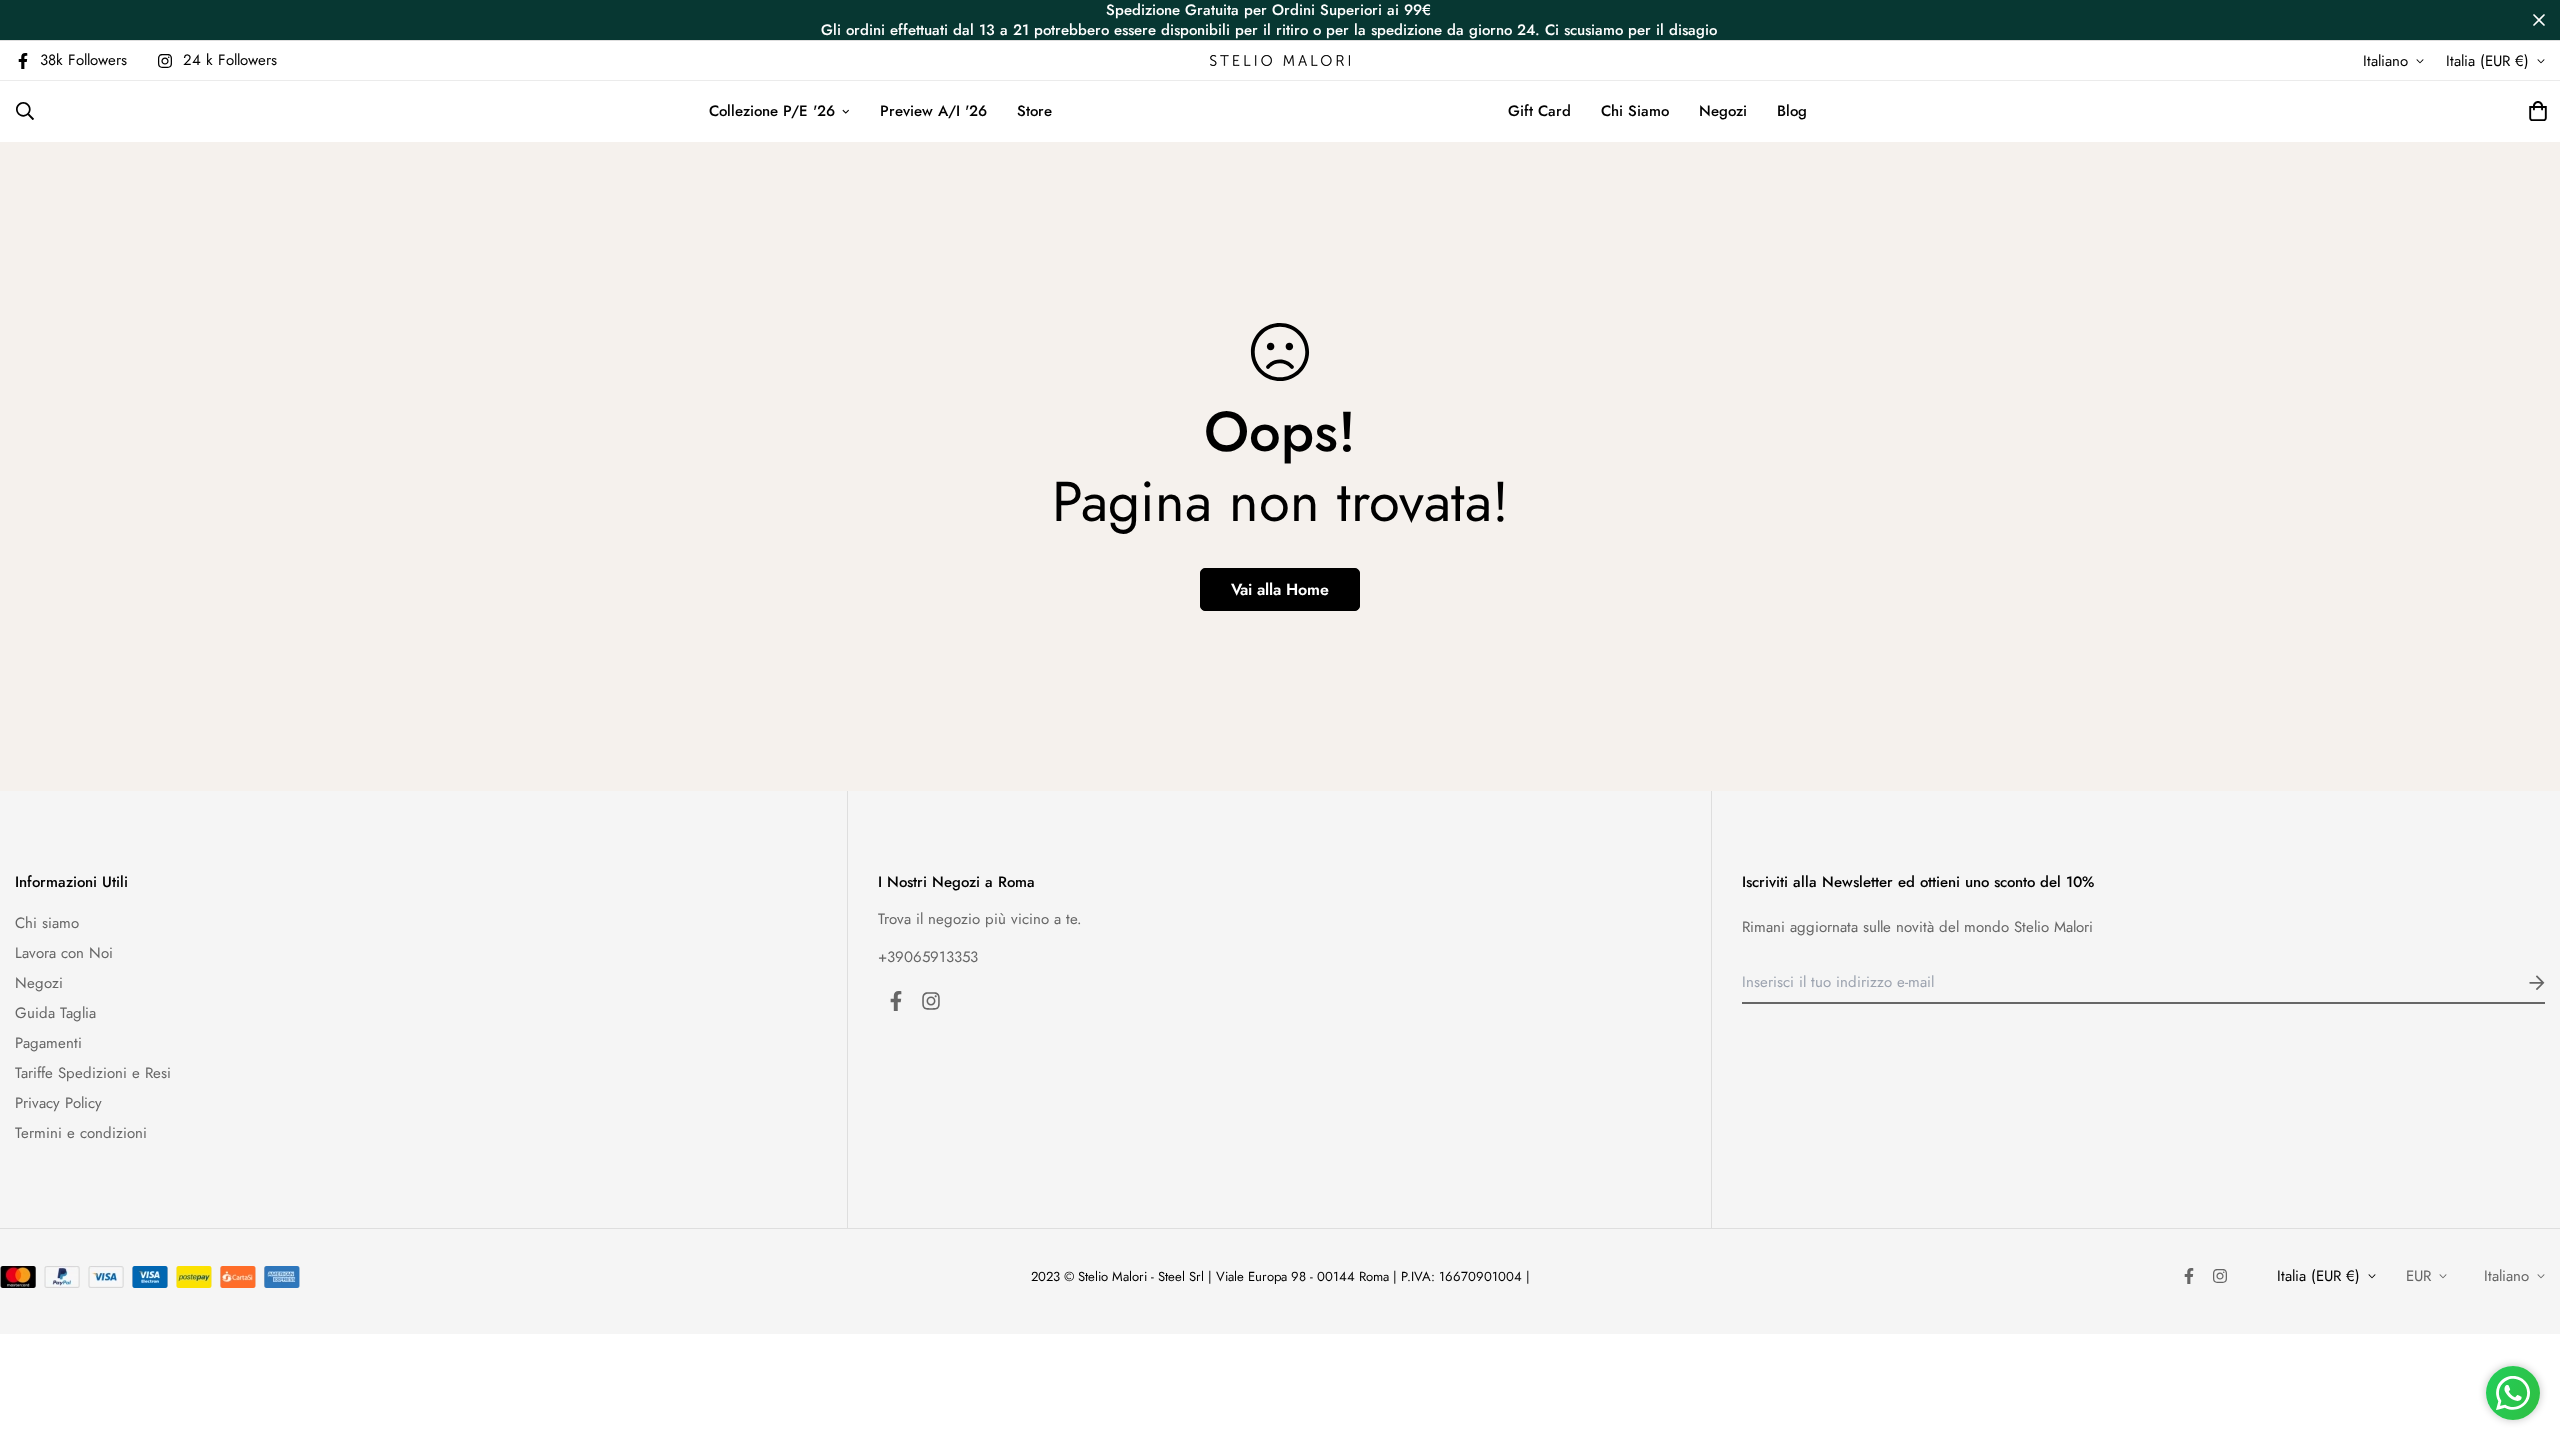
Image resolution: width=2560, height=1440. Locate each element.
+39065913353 (928, 957)
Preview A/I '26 (933, 111)
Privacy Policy (58, 1103)
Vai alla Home (1280, 589)
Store (1034, 111)
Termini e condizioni (81, 1133)
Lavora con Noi (64, 953)
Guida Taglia (55, 1013)
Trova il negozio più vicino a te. (980, 919)
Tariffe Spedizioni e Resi (93, 1073)
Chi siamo (47, 923)
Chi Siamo (1635, 111)
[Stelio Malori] (1280, 60)
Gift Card (1539, 111)
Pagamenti (48, 1043)
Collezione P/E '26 (772, 111)
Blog (1792, 111)
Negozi (1723, 111)
